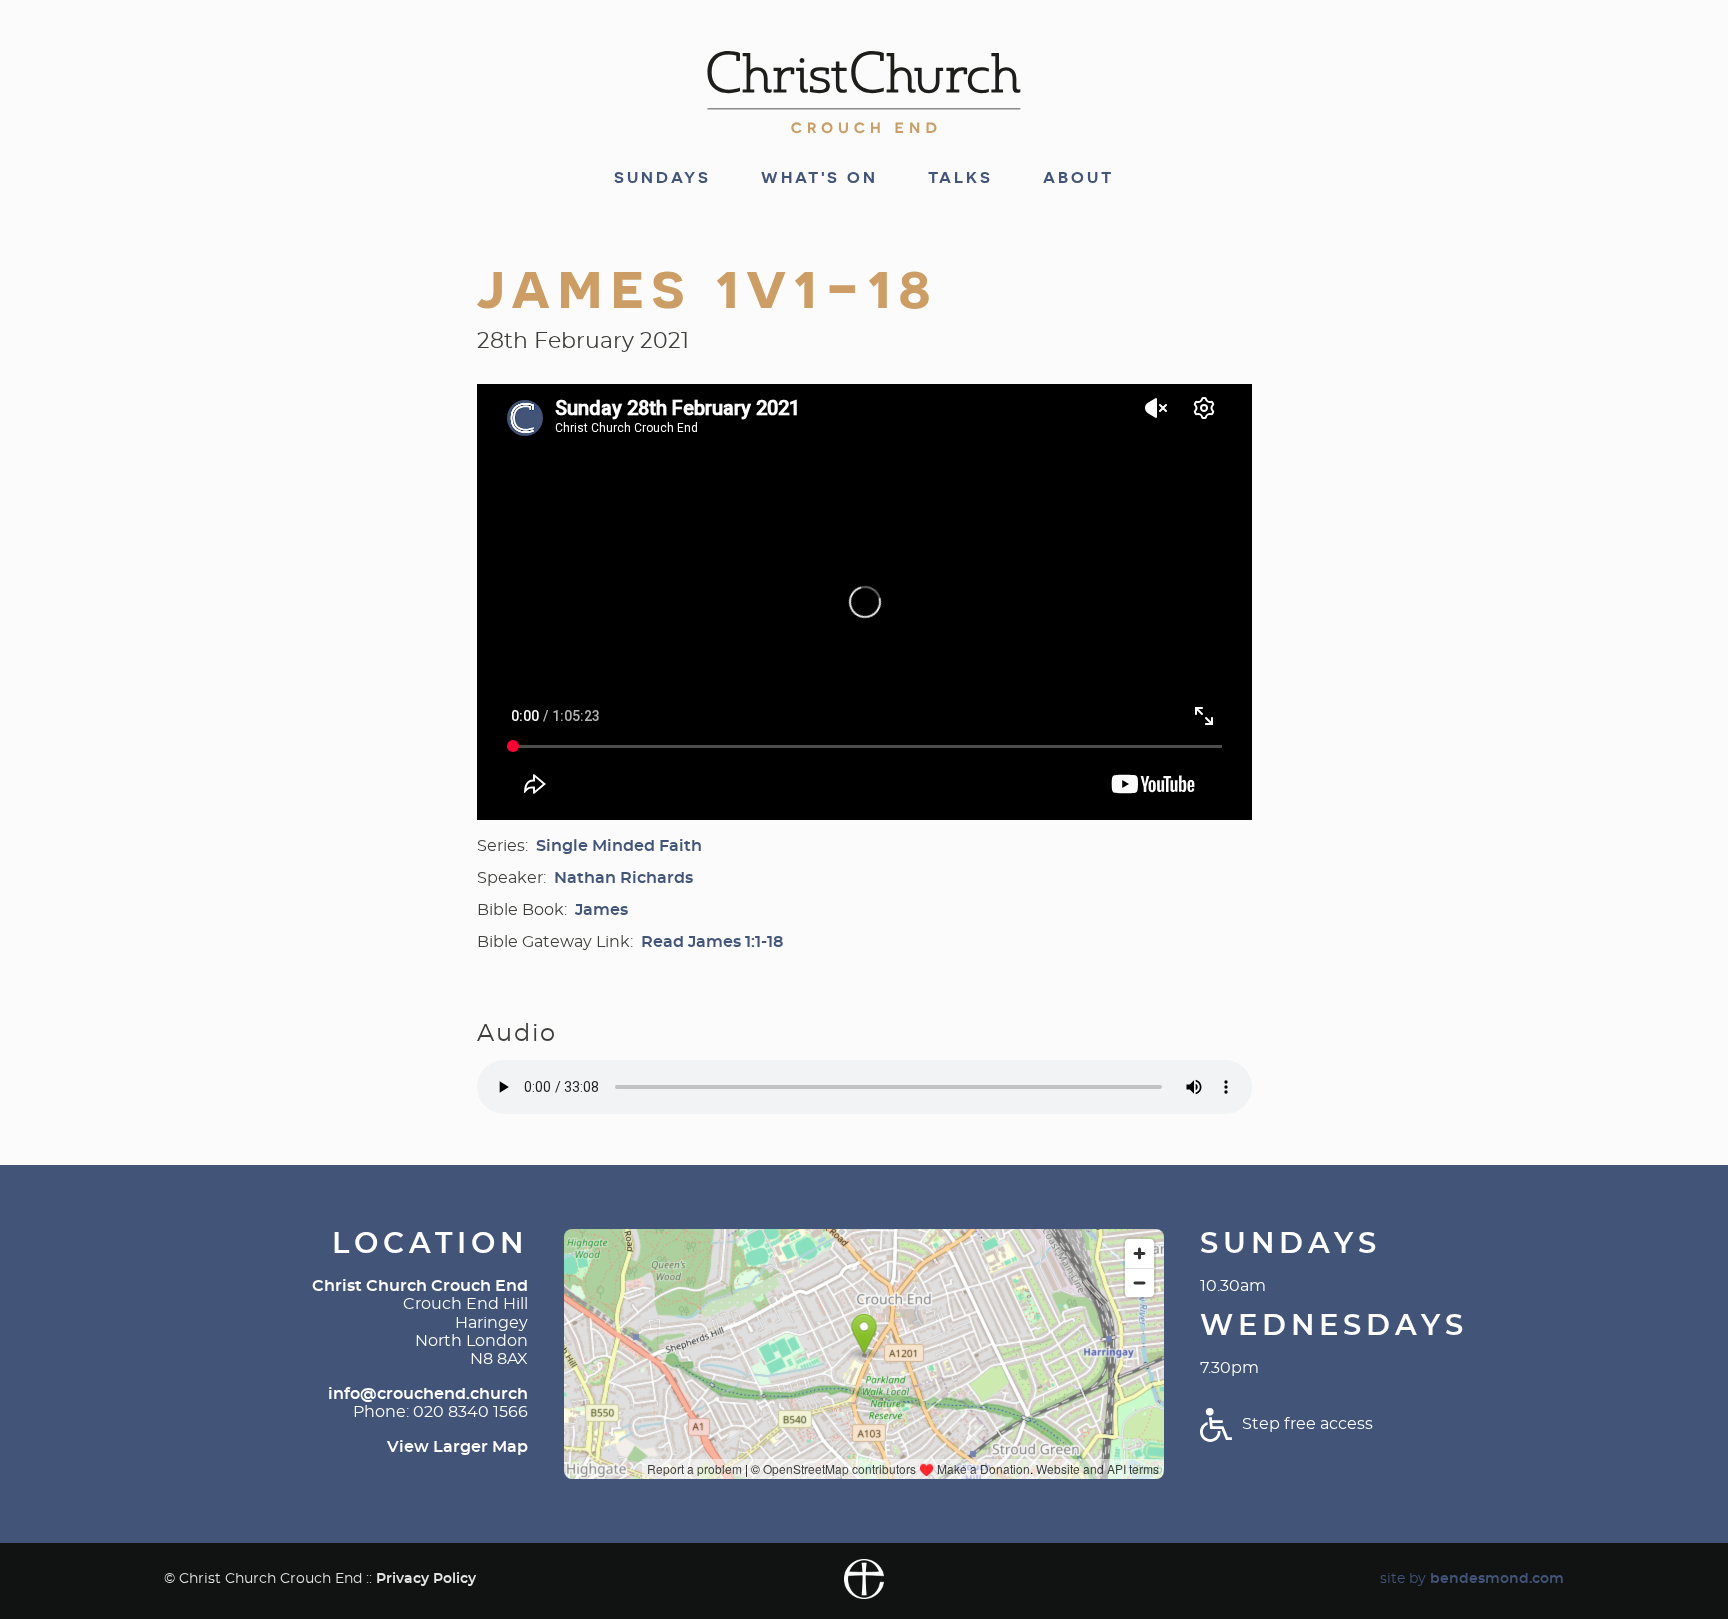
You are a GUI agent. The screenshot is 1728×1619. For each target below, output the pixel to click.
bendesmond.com (1497, 1578)
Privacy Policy (426, 1578)
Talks (960, 178)
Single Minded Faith (619, 846)
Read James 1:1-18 (712, 942)
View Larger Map (457, 1447)
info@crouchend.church (428, 1394)
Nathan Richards (623, 878)
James (601, 910)
